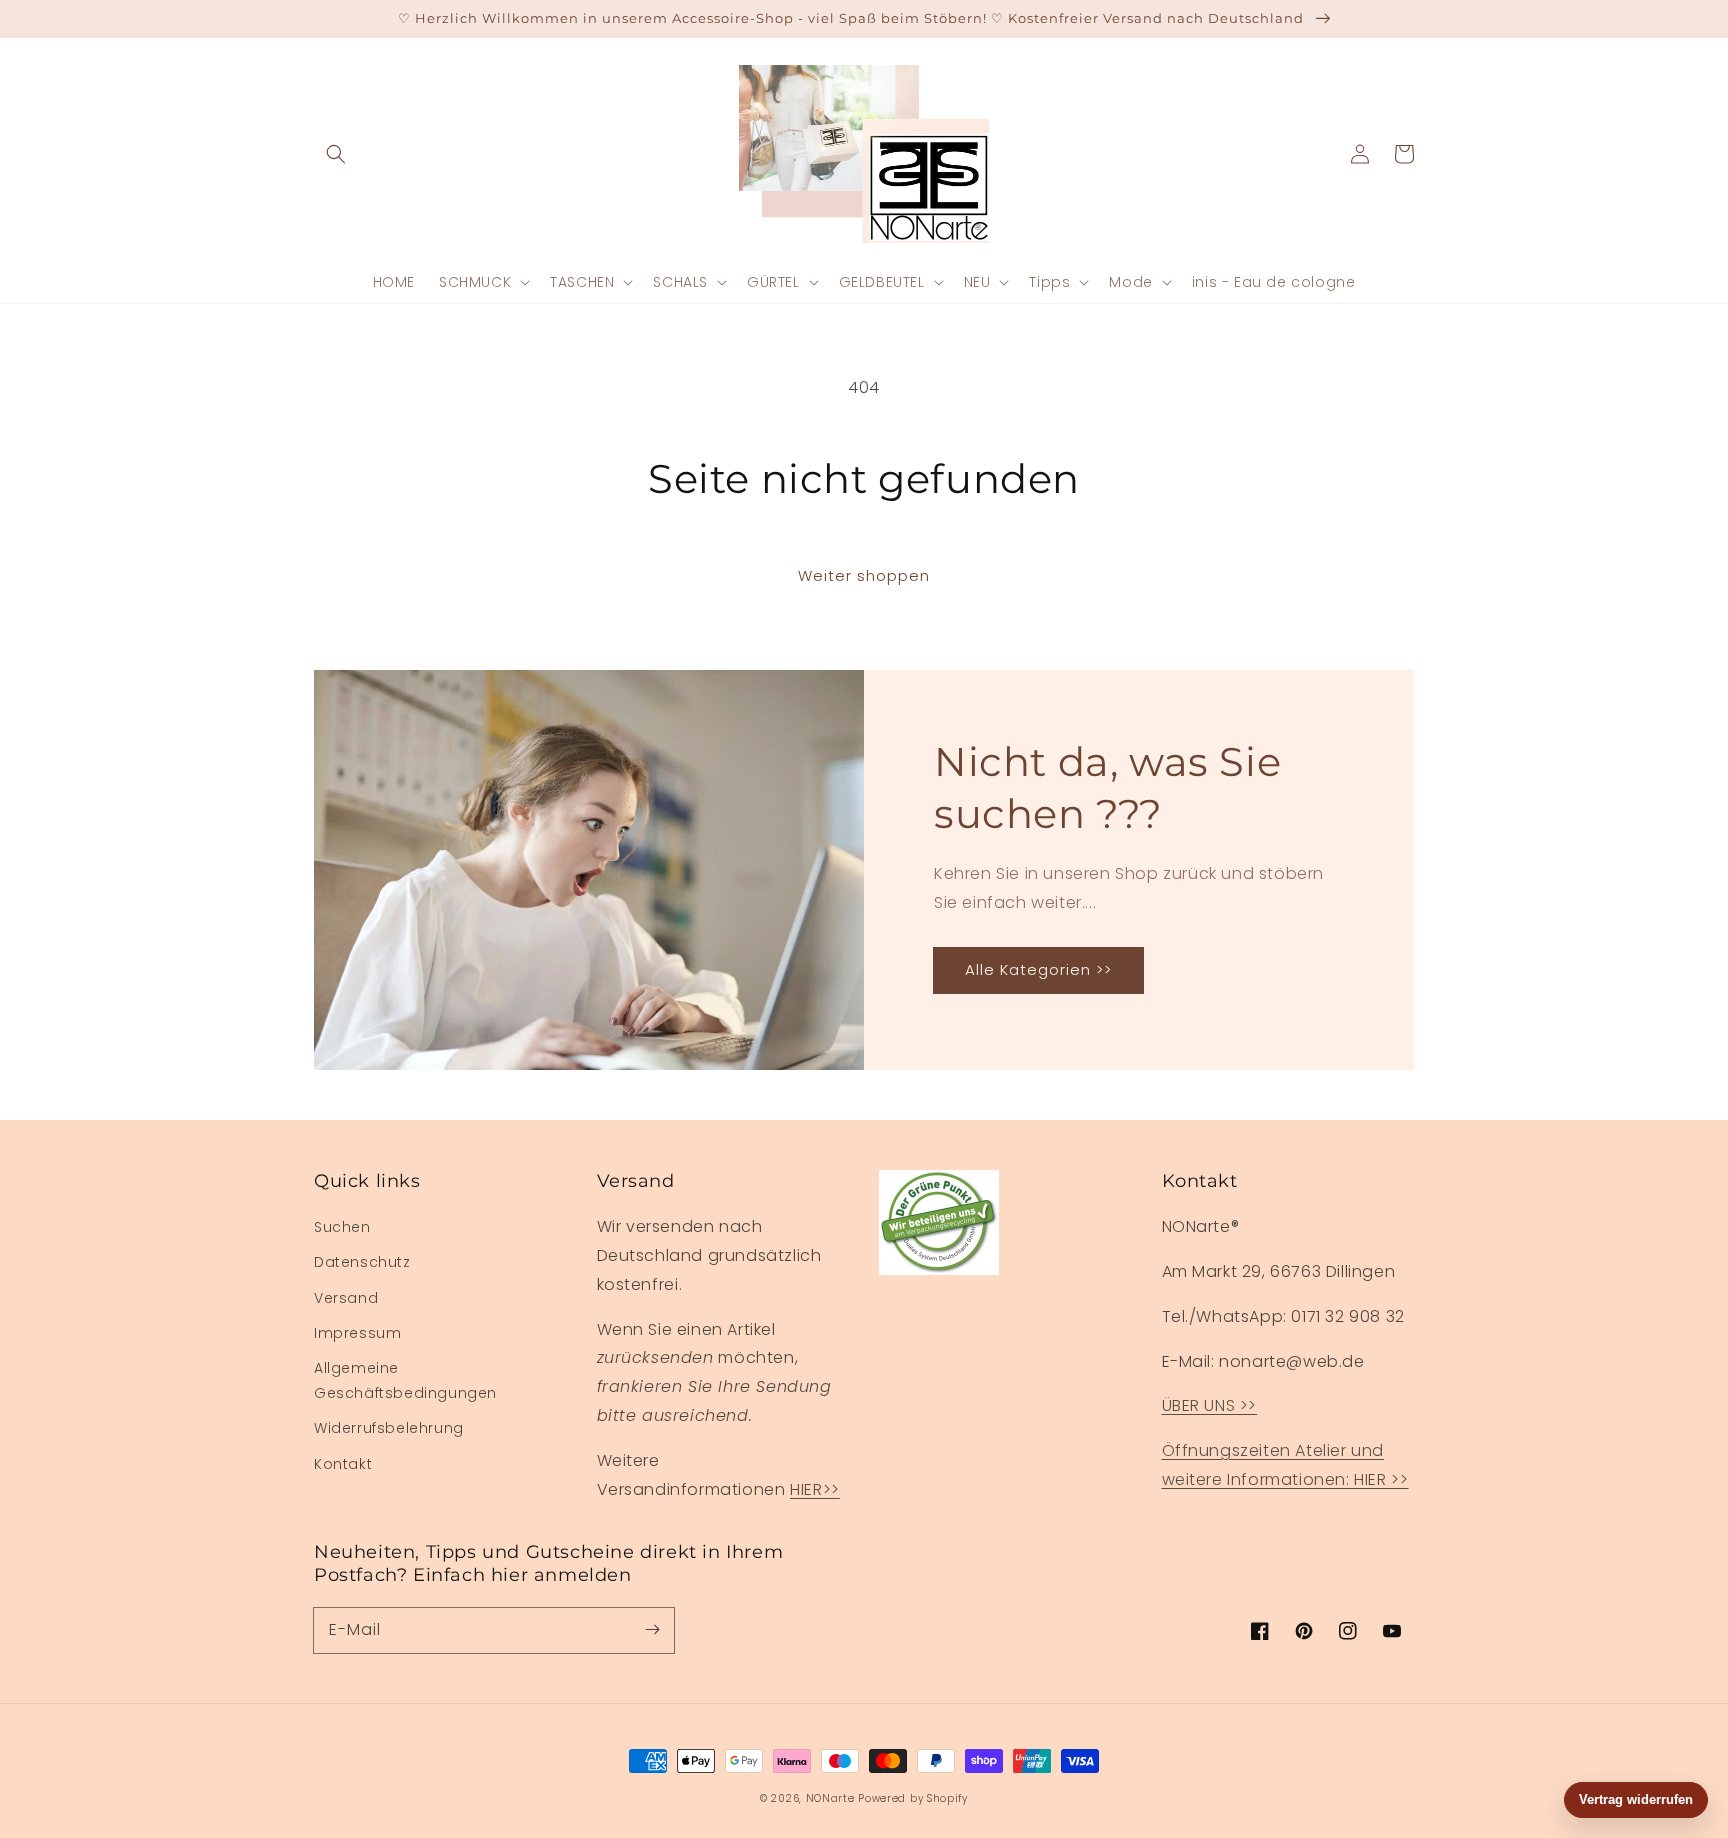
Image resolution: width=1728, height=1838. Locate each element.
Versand (346, 1298)
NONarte (830, 1798)
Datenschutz (362, 1262)
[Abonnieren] (652, 1630)
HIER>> (815, 1489)
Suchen (342, 1227)
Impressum (357, 1333)
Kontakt (343, 1464)
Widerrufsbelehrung (389, 1428)
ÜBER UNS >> (1210, 1405)
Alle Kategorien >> (1038, 969)
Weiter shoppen (864, 575)
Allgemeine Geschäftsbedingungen (405, 1380)
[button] (336, 154)
